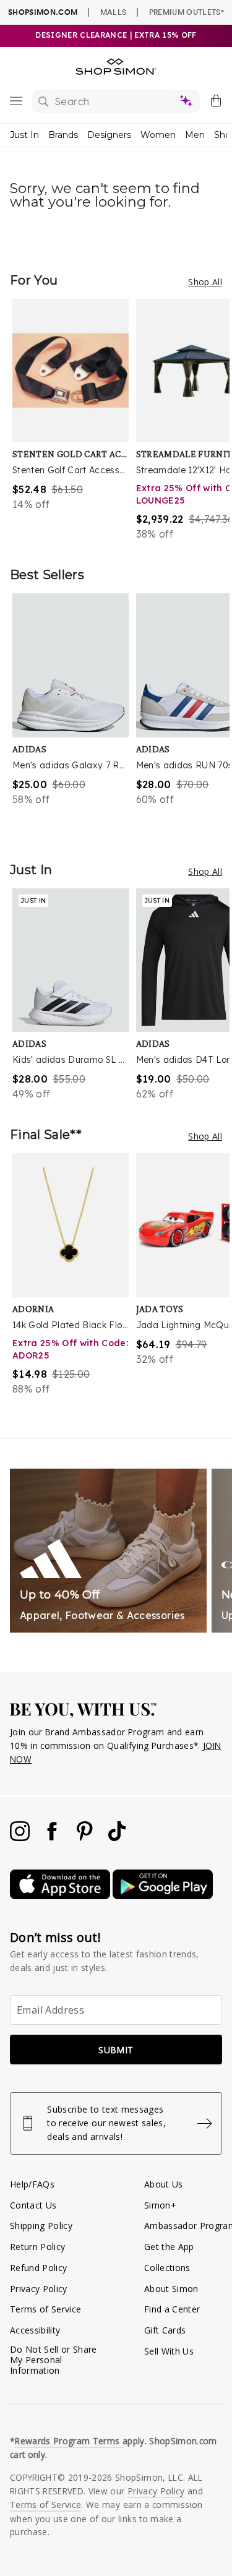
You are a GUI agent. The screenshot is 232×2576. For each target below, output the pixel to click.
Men (195, 135)
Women (158, 135)
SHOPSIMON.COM (43, 12)
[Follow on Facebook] (53, 1838)
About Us (164, 2184)
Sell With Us (169, 2351)
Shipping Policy (41, 2226)
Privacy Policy (39, 2289)
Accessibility (35, 2330)
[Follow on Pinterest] (86, 1838)
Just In (24, 135)
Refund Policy (38, 2268)
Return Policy (37, 2247)
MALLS (114, 12)
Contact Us (33, 2205)
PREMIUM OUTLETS (187, 12)
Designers (109, 135)
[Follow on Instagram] (21, 1838)
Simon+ (160, 2205)
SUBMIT (116, 2050)
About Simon (171, 2289)
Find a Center (172, 2309)
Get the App (169, 2247)
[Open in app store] (61, 1896)
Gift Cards (165, 2330)
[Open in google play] (163, 1896)
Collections (167, 2268)
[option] (74, 420)
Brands (63, 135)
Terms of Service (45, 2309)
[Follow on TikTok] (117, 1838)
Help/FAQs (32, 2184)
